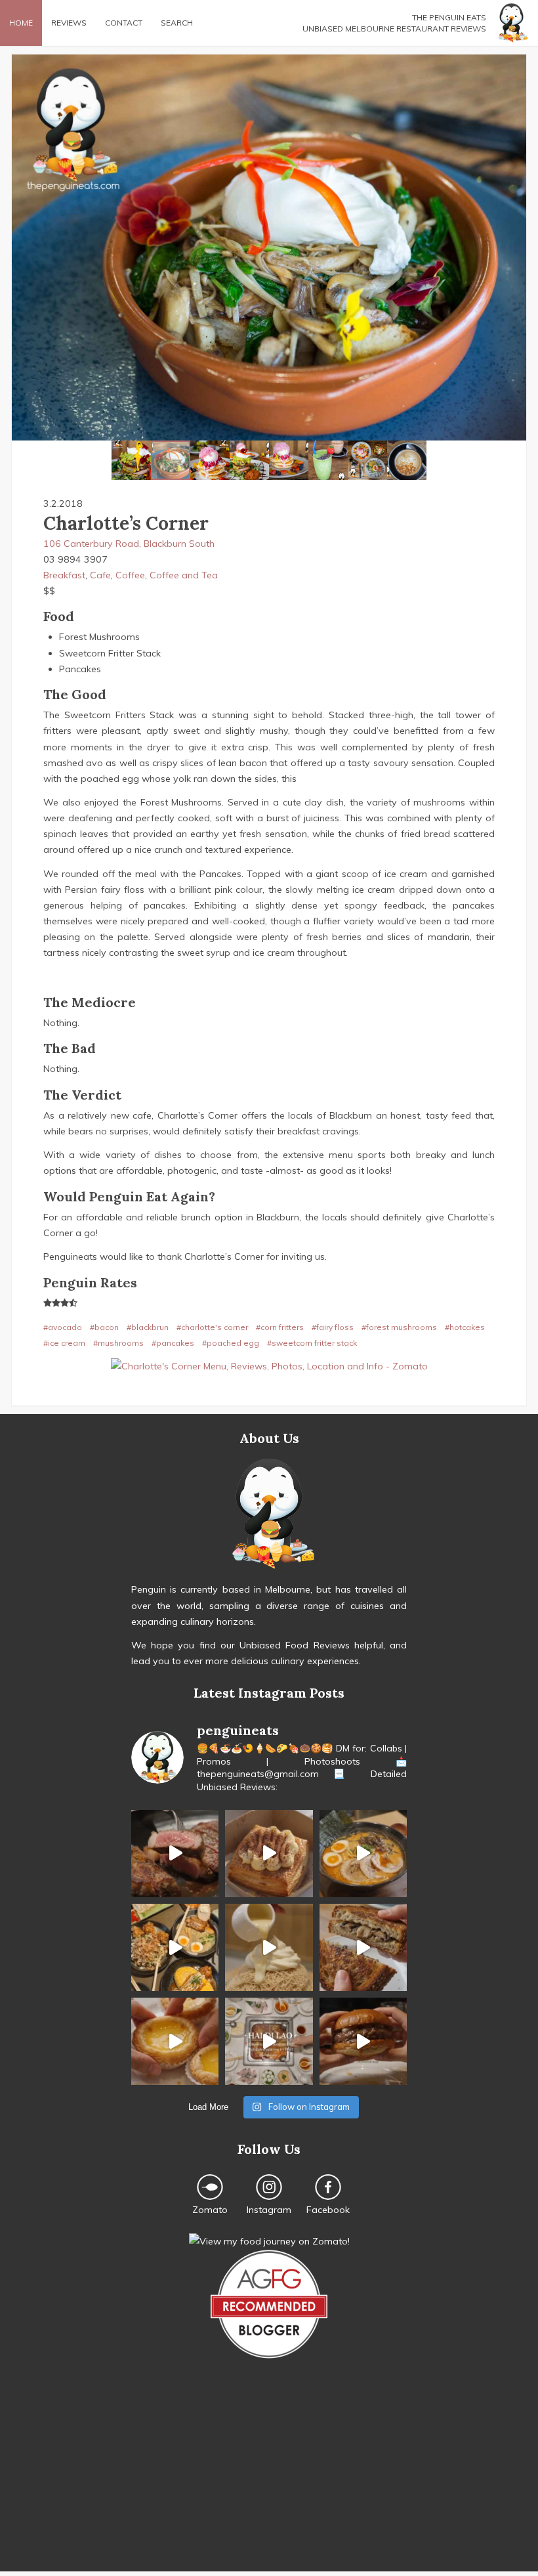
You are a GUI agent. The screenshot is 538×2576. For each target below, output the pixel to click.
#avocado (63, 1327)
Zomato (210, 2210)
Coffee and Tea (184, 575)
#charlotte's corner (212, 1327)
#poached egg (231, 1343)
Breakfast (64, 575)
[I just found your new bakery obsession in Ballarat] (269, 1854)
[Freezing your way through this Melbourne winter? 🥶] (363, 1854)
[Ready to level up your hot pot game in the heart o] (269, 2041)
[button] (24, 247)
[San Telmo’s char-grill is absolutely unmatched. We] (175, 1854)
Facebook (328, 2210)
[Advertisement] (269, 2479)
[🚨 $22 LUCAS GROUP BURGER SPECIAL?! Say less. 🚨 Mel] (363, 2041)
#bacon (104, 1327)
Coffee (130, 575)
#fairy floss (333, 1327)
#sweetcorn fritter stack (312, 1343)
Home (21, 23)
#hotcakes (465, 1327)
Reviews (69, 23)
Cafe (100, 575)
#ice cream (64, 1343)
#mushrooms (118, 1343)
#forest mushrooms (399, 1327)
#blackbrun (148, 1327)
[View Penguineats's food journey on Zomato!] (269, 2241)
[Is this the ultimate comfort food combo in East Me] (363, 1947)
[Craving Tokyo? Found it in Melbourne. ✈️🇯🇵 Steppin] (175, 1947)
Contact (124, 23)
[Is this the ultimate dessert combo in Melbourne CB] (269, 1947)
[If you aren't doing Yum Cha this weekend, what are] (175, 2041)
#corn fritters (280, 1327)
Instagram (269, 2210)
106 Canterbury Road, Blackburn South (129, 544)
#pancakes (173, 1343)
